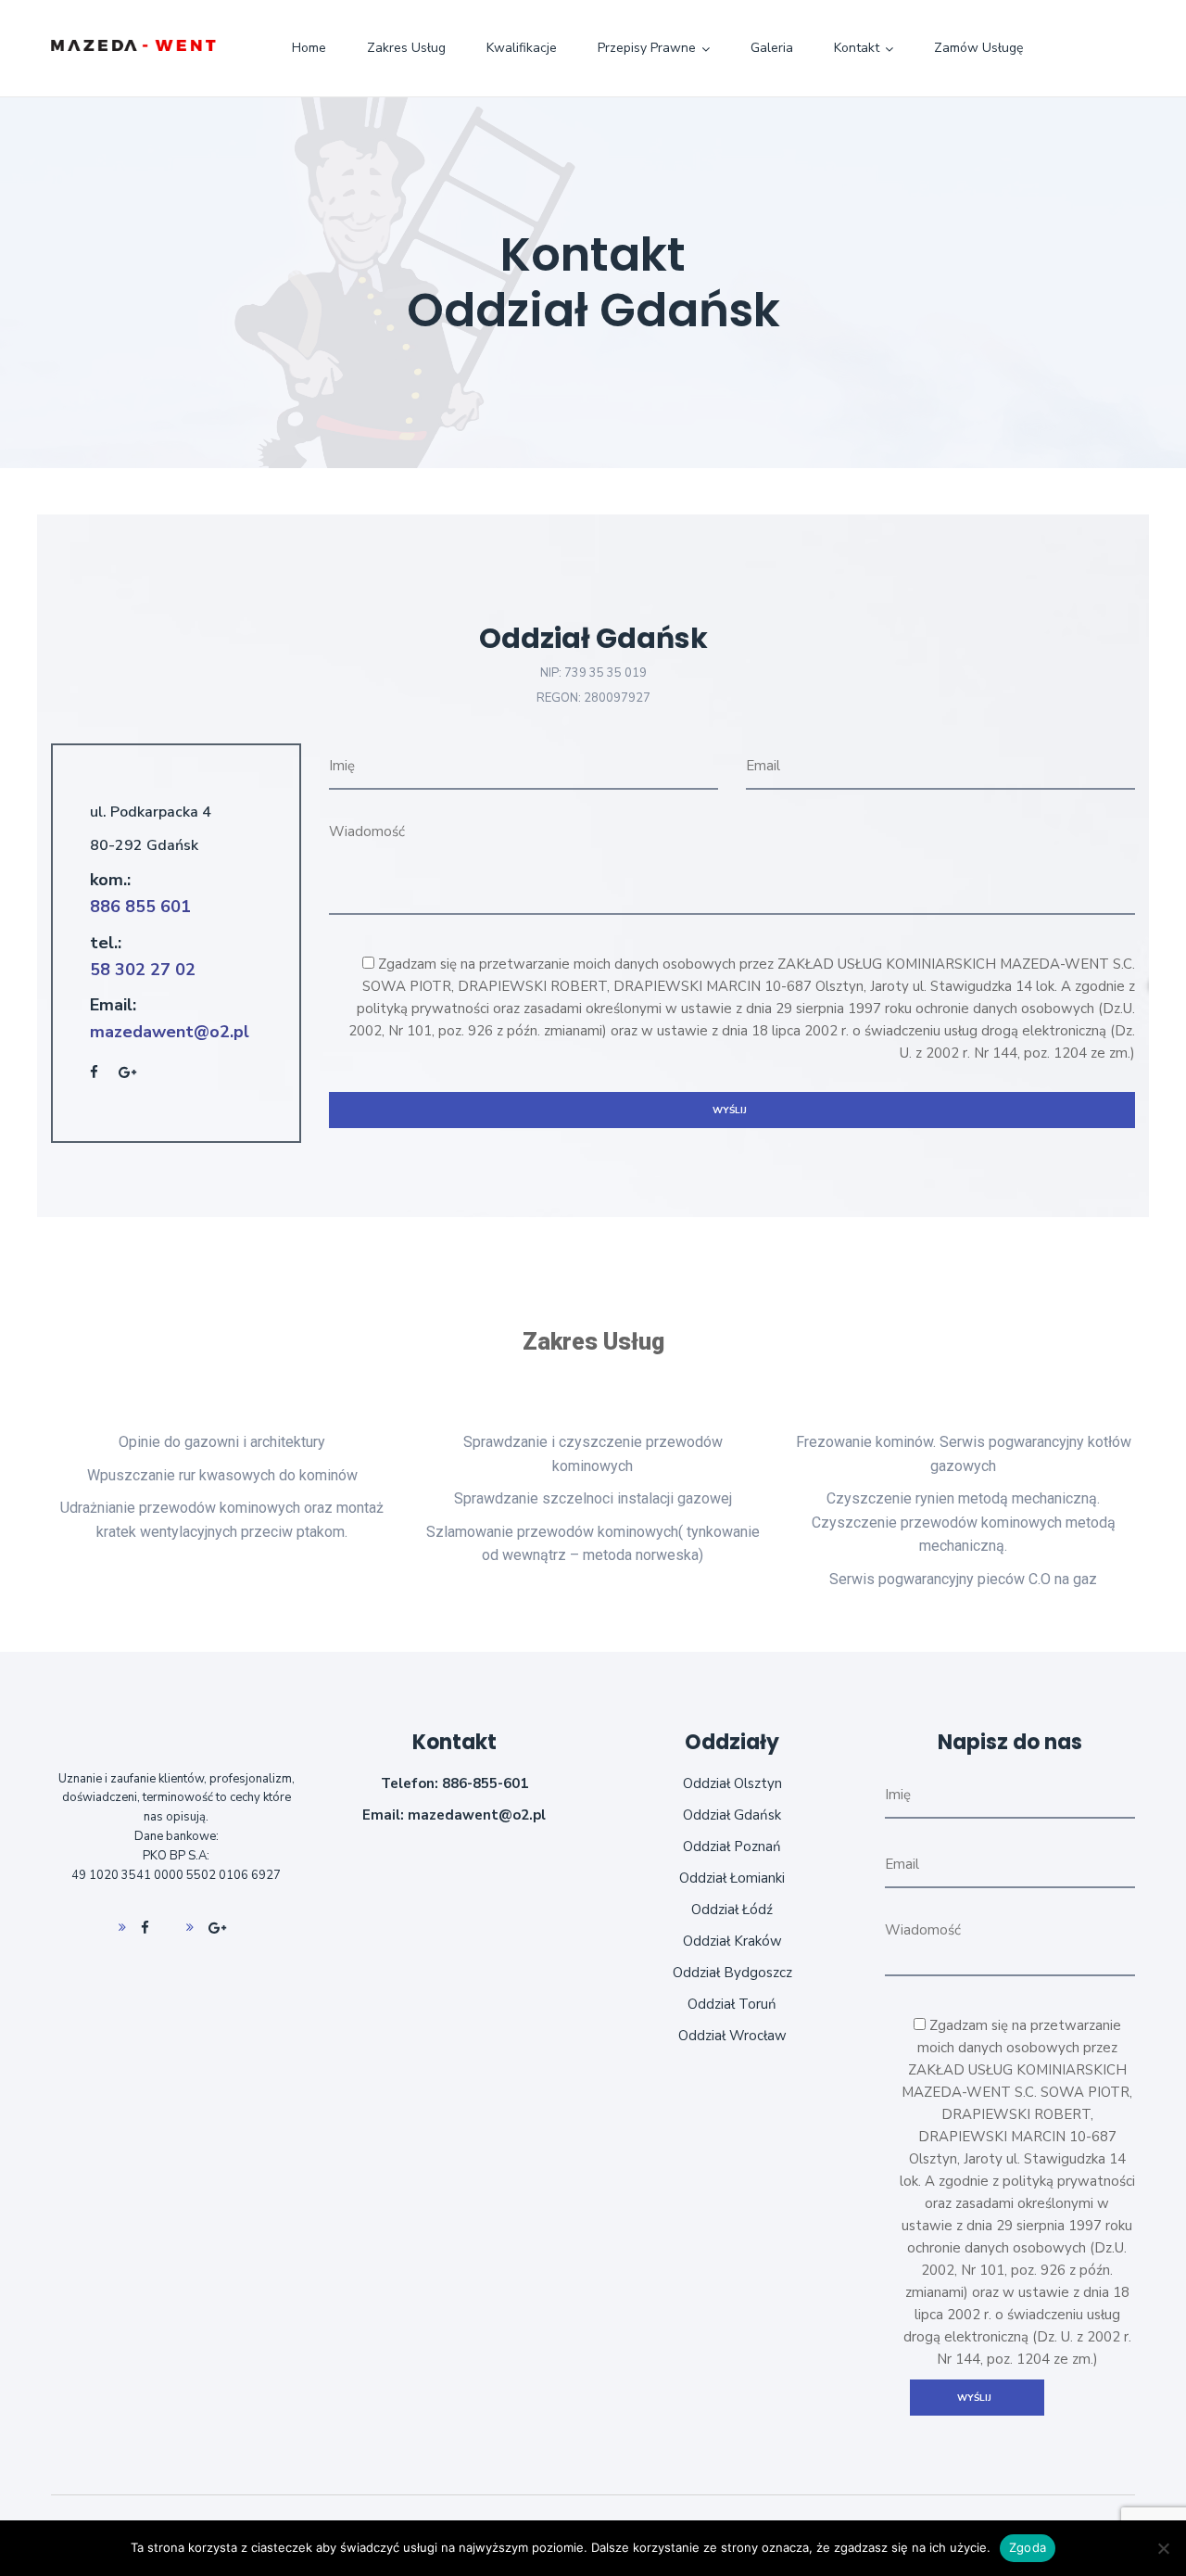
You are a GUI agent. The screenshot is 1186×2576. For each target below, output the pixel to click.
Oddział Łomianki (732, 1878)
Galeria (772, 48)
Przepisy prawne (647, 48)
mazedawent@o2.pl (170, 1032)
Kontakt (857, 48)
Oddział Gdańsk (732, 1815)
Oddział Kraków (732, 1941)
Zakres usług (406, 48)
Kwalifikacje (522, 48)
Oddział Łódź (732, 1910)
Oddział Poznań (732, 1846)
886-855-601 (485, 1783)
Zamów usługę (978, 48)
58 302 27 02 (143, 970)
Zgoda (1028, 2547)
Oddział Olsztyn (732, 1783)
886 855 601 (140, 907)
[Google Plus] (209, 1928)
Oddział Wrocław (732, 2036)
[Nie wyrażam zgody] (1163, 2548)
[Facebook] (138, 1928)
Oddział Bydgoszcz (732, 1973)
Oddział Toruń (732, 2004)
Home (309, 48)
